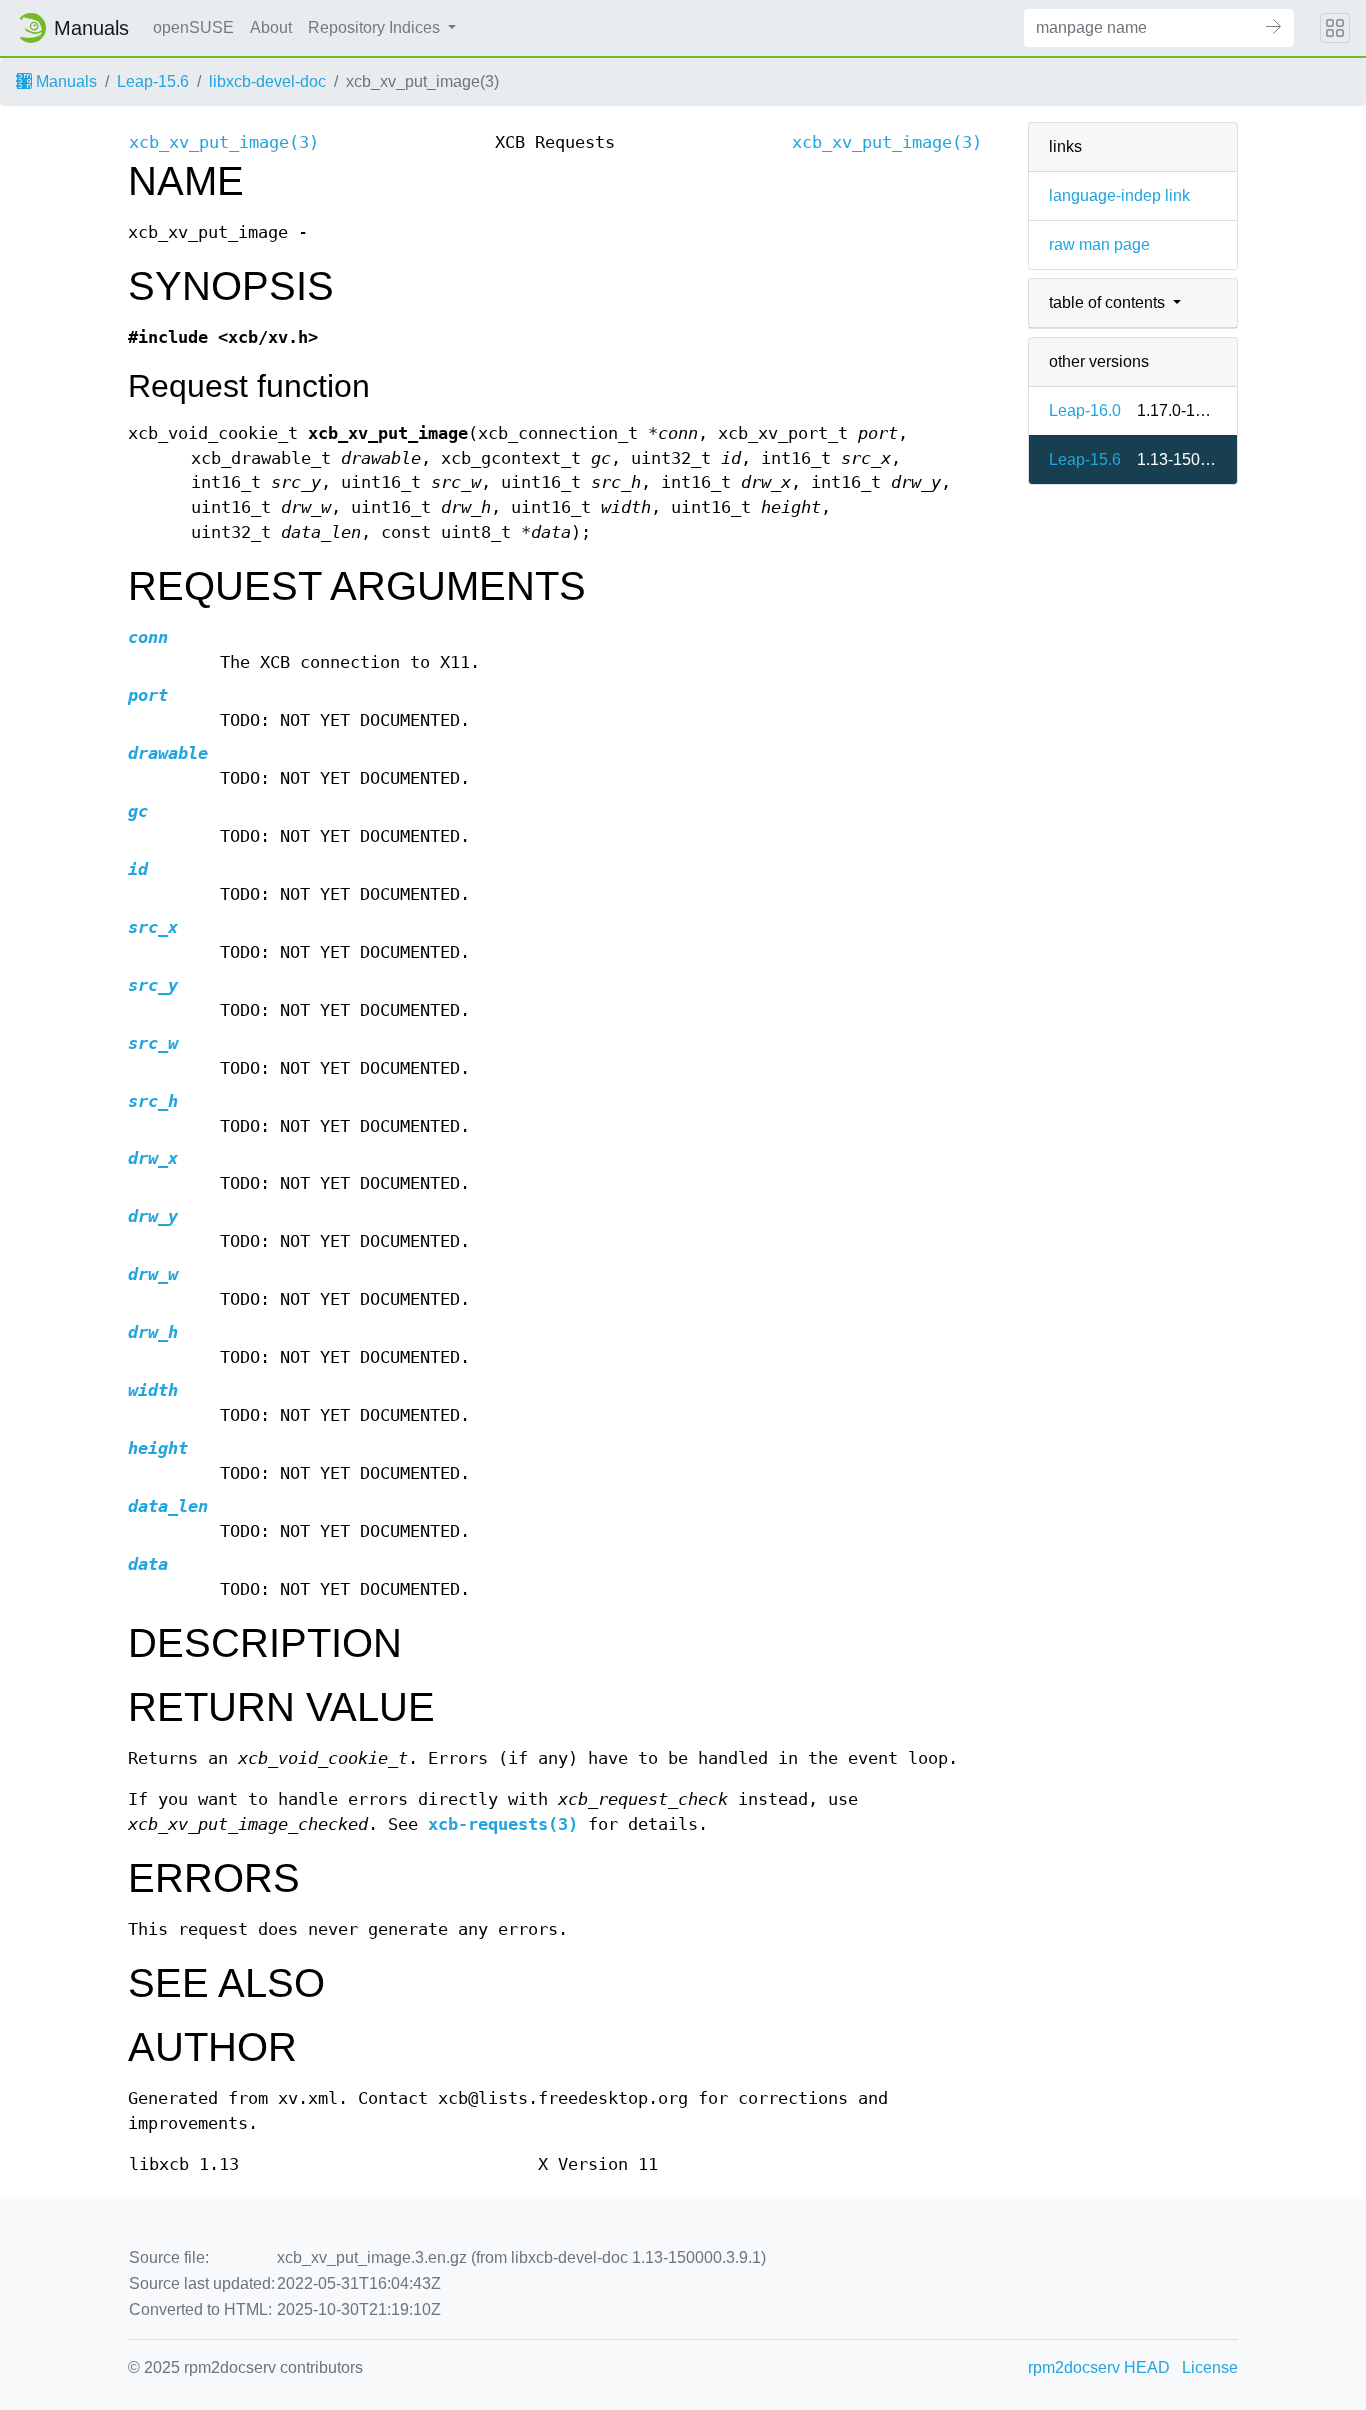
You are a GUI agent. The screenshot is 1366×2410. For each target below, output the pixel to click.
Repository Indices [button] (376, 27)
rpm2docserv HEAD (1099, 2367)
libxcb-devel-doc (267, 81)
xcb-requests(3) (503, 1824)
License (1210, 2367)
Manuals (64, 81)
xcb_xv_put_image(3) (224, 142)
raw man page (1099, 244)
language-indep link (1119, 195)
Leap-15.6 (153, 81)
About (271, 27)
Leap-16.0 (1085, 410)
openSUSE (193, 27)
